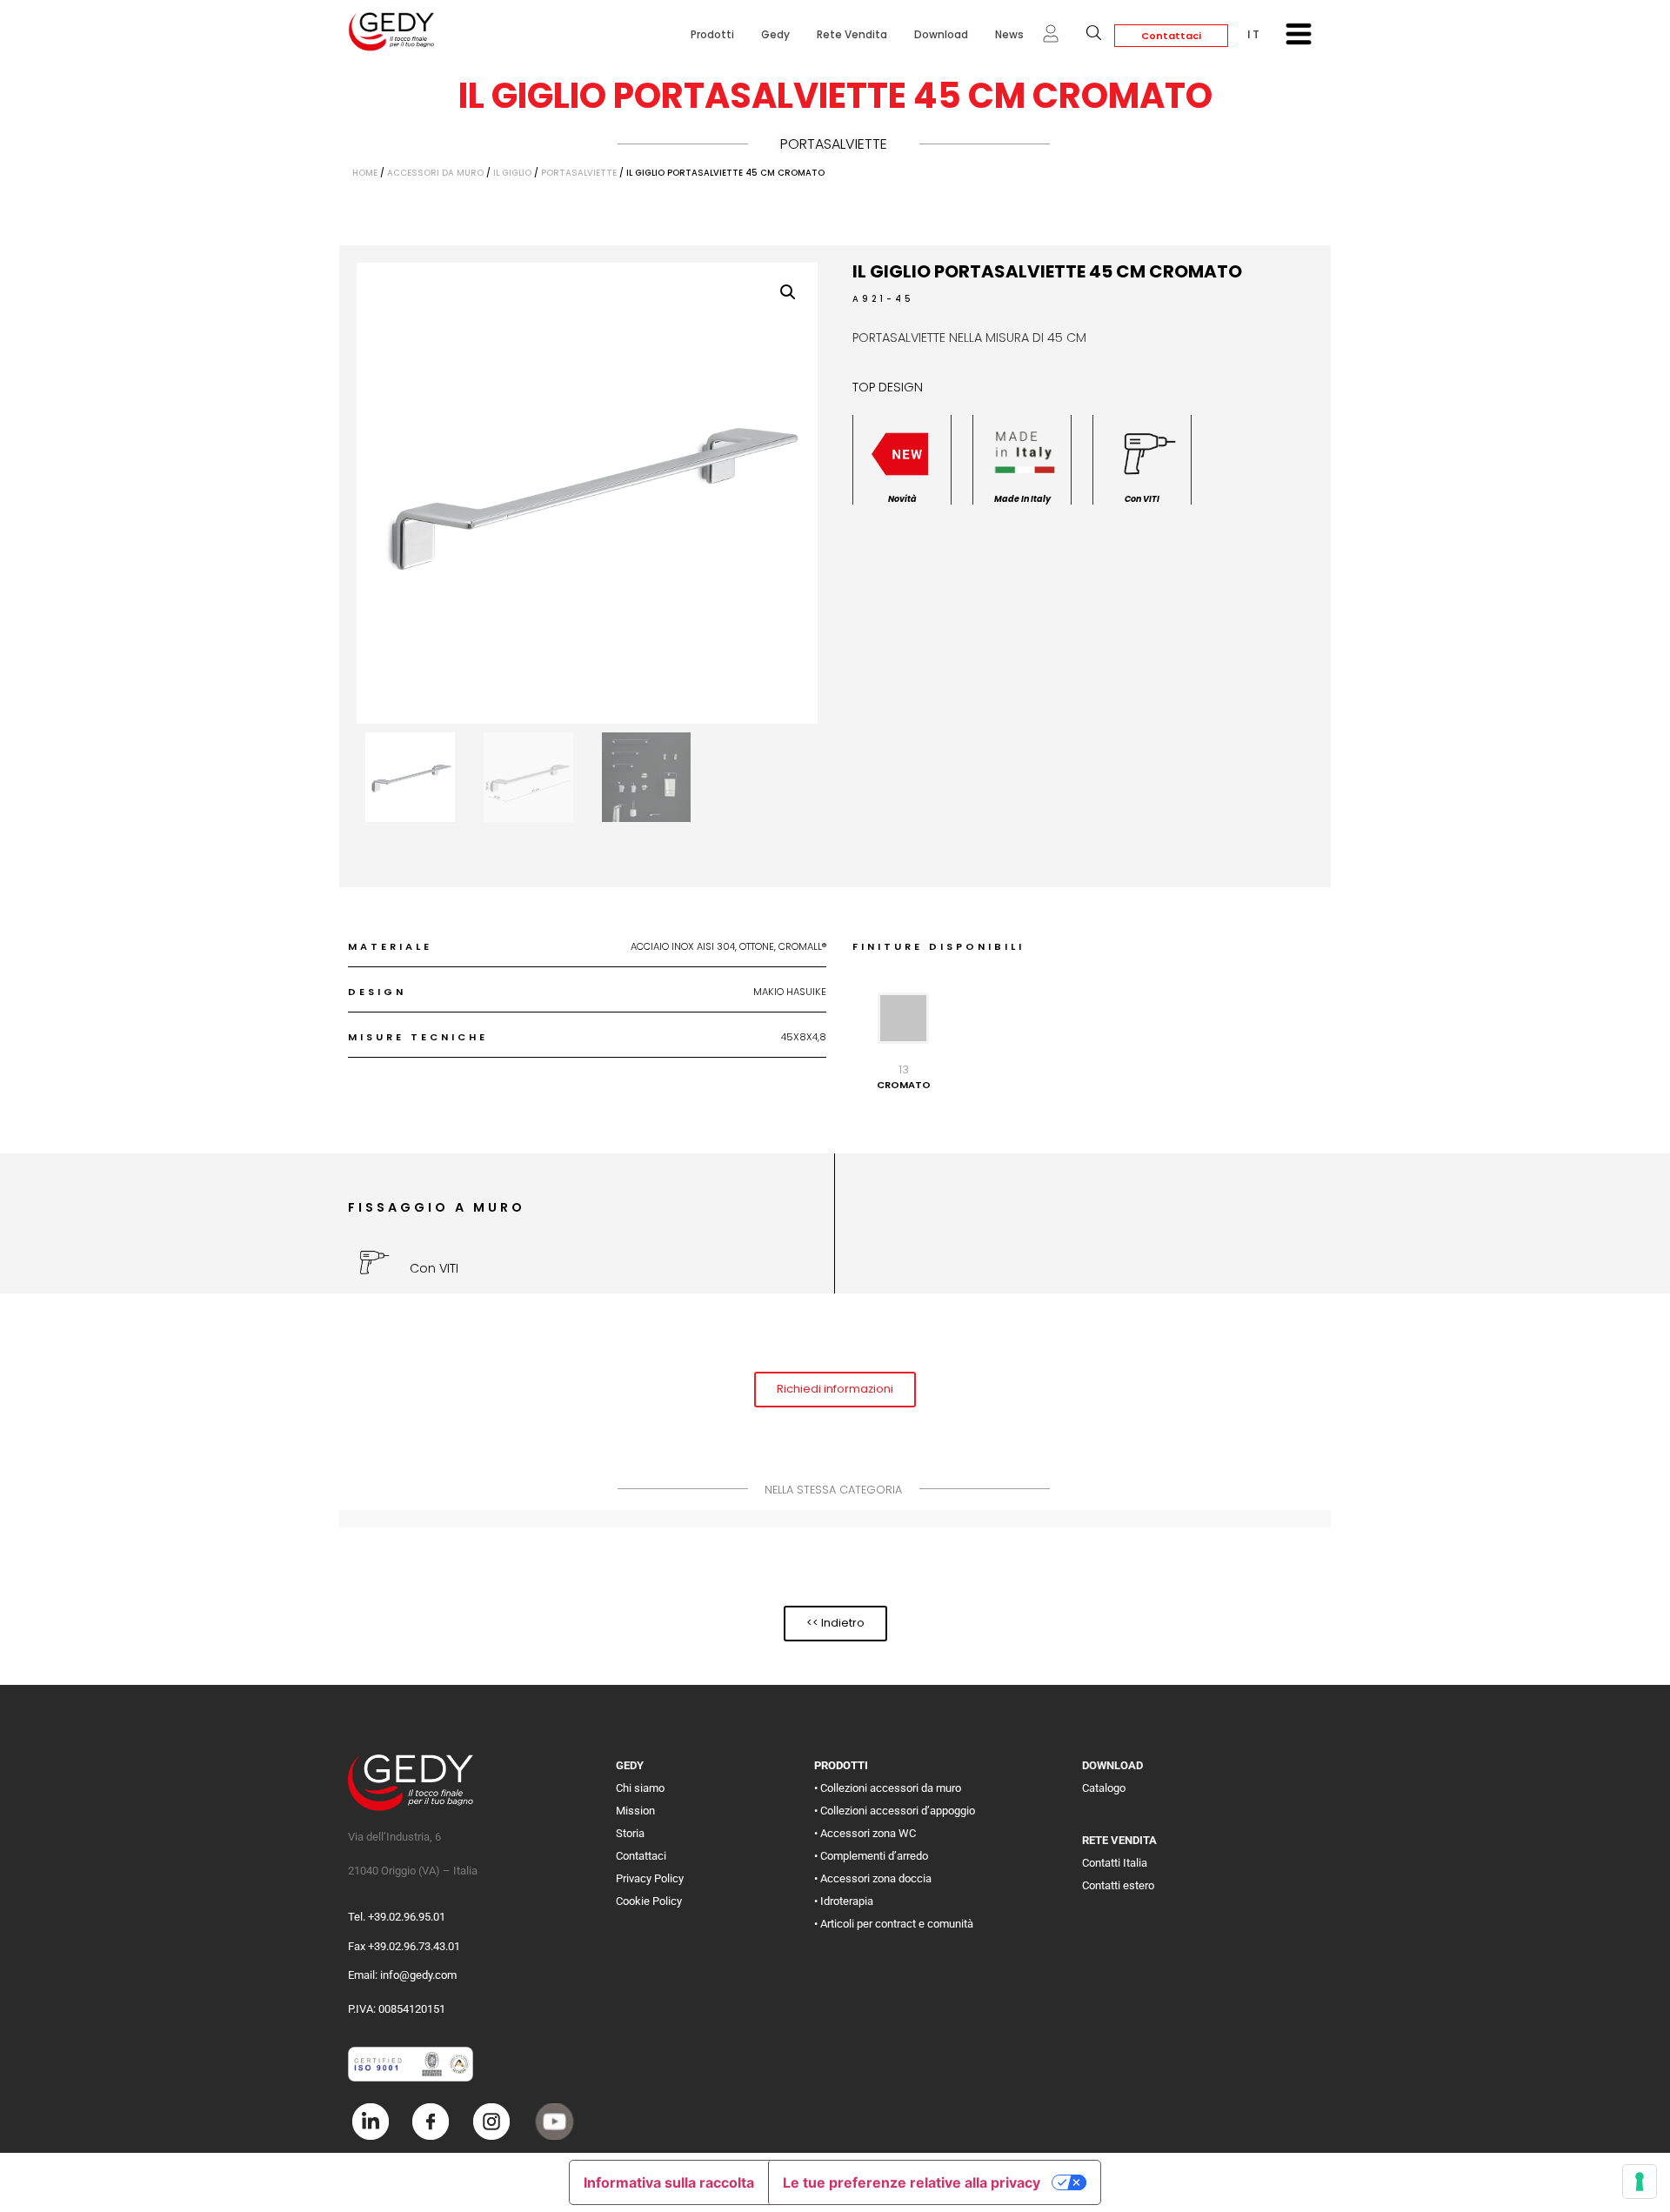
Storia (630, 1833)
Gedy (775, 34)
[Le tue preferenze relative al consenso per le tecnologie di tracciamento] (1640, 2182)
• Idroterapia (844, 1901)
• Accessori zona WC (865, 1833)
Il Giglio (512, 173)
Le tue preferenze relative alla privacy (912, 2182)
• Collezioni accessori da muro (888, 1788)
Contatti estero (1118, 1885)
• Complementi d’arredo (871, 1856)
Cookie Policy (649, 1901)
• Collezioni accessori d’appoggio (895, 1811)
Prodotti (712, 34)
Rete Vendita (852, 34)
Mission (635, 1811)
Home (365, 173)
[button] (788, 292)
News (1009, 34)
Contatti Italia (1115, 1863)
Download (941, 34)
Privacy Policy (650, 1878)
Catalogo (1104, 1788)
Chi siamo (640, 1788)
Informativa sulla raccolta (669, 2182)
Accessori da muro (435, 173)
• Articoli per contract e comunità (894, 1924)
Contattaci (1171, 36)
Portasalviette (834, 144)
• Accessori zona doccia (873, 1878)
